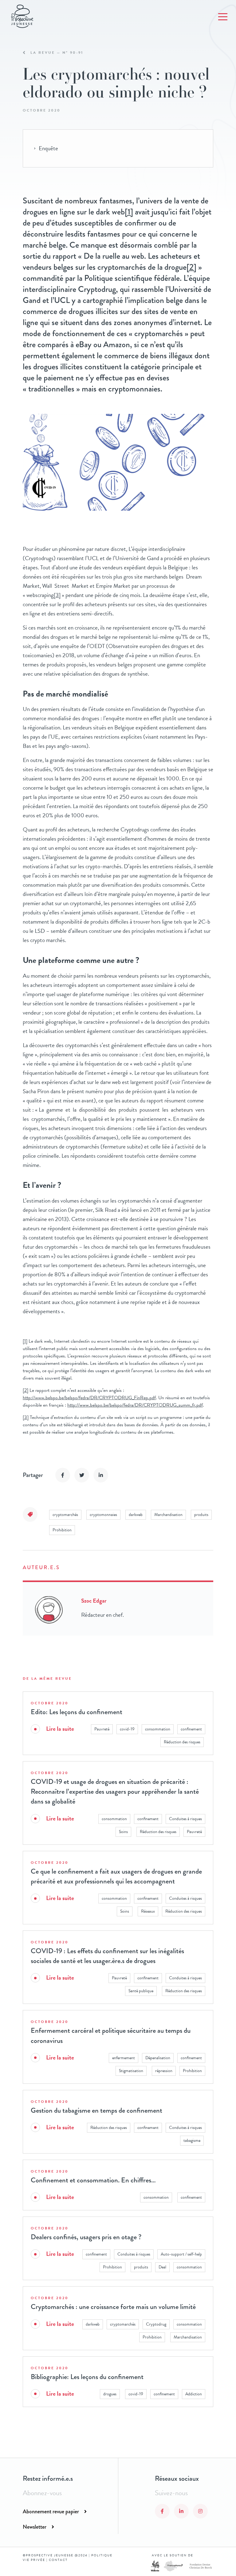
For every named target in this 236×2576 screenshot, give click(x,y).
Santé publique (141, 1991)
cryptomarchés (65, 1515)
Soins (123, 1832)
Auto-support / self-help (181, 2254)
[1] (129, 212)
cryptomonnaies (103, 1515)
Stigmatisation (131, 2071)
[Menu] (223, 17)
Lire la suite (60, 1729)
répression (164, 2071)
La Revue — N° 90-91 (57, 53)
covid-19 (127, 1729)
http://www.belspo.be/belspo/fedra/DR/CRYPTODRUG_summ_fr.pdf (135, 1405)
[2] (191, 267)
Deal (162, 2267)
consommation (158, 1729)
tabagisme (192, 2140)
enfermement (124, 2058)
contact (58, 2560)
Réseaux (148, 1911)
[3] (57, 595)
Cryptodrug (156, 2324)
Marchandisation (168, 1515)
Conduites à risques (185, 1819)
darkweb (136, 1515)
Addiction (194, 2394)
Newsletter (35, 2527)
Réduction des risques (182, 1742)
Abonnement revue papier (51, 2511)
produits (201, 1515)
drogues (110, 2394)
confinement (191, 1729)
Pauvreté (102, 1729)
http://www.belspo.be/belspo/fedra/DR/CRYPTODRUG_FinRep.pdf (89, 1398)
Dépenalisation (158, 2058)
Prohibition (62, 1530)
